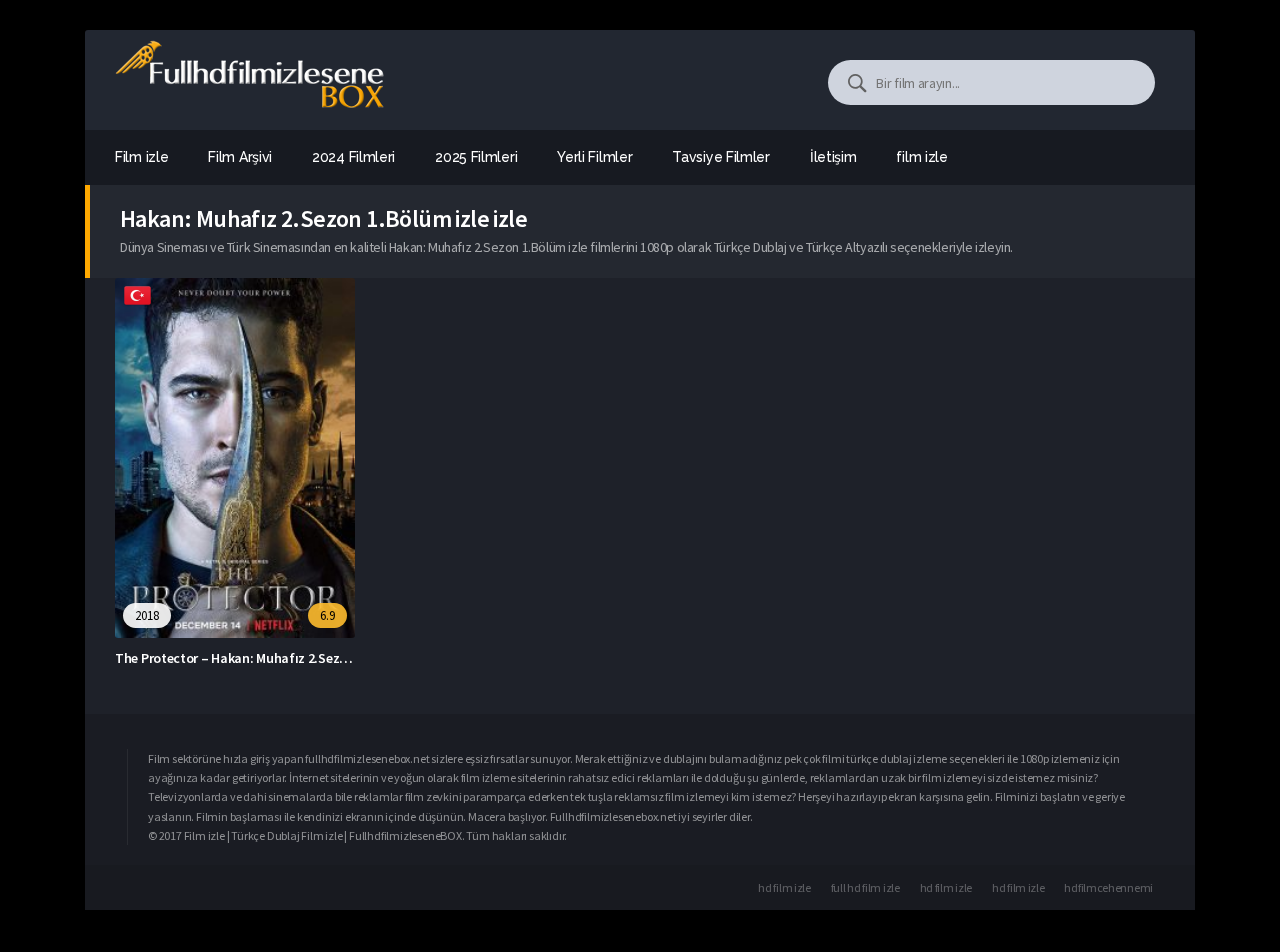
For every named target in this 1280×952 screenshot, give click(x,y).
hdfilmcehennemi (1108, 887)
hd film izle (784, 887)
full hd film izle (865, 887)
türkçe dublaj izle (888, 758)
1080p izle (1044, 758)
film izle (921, 157)
